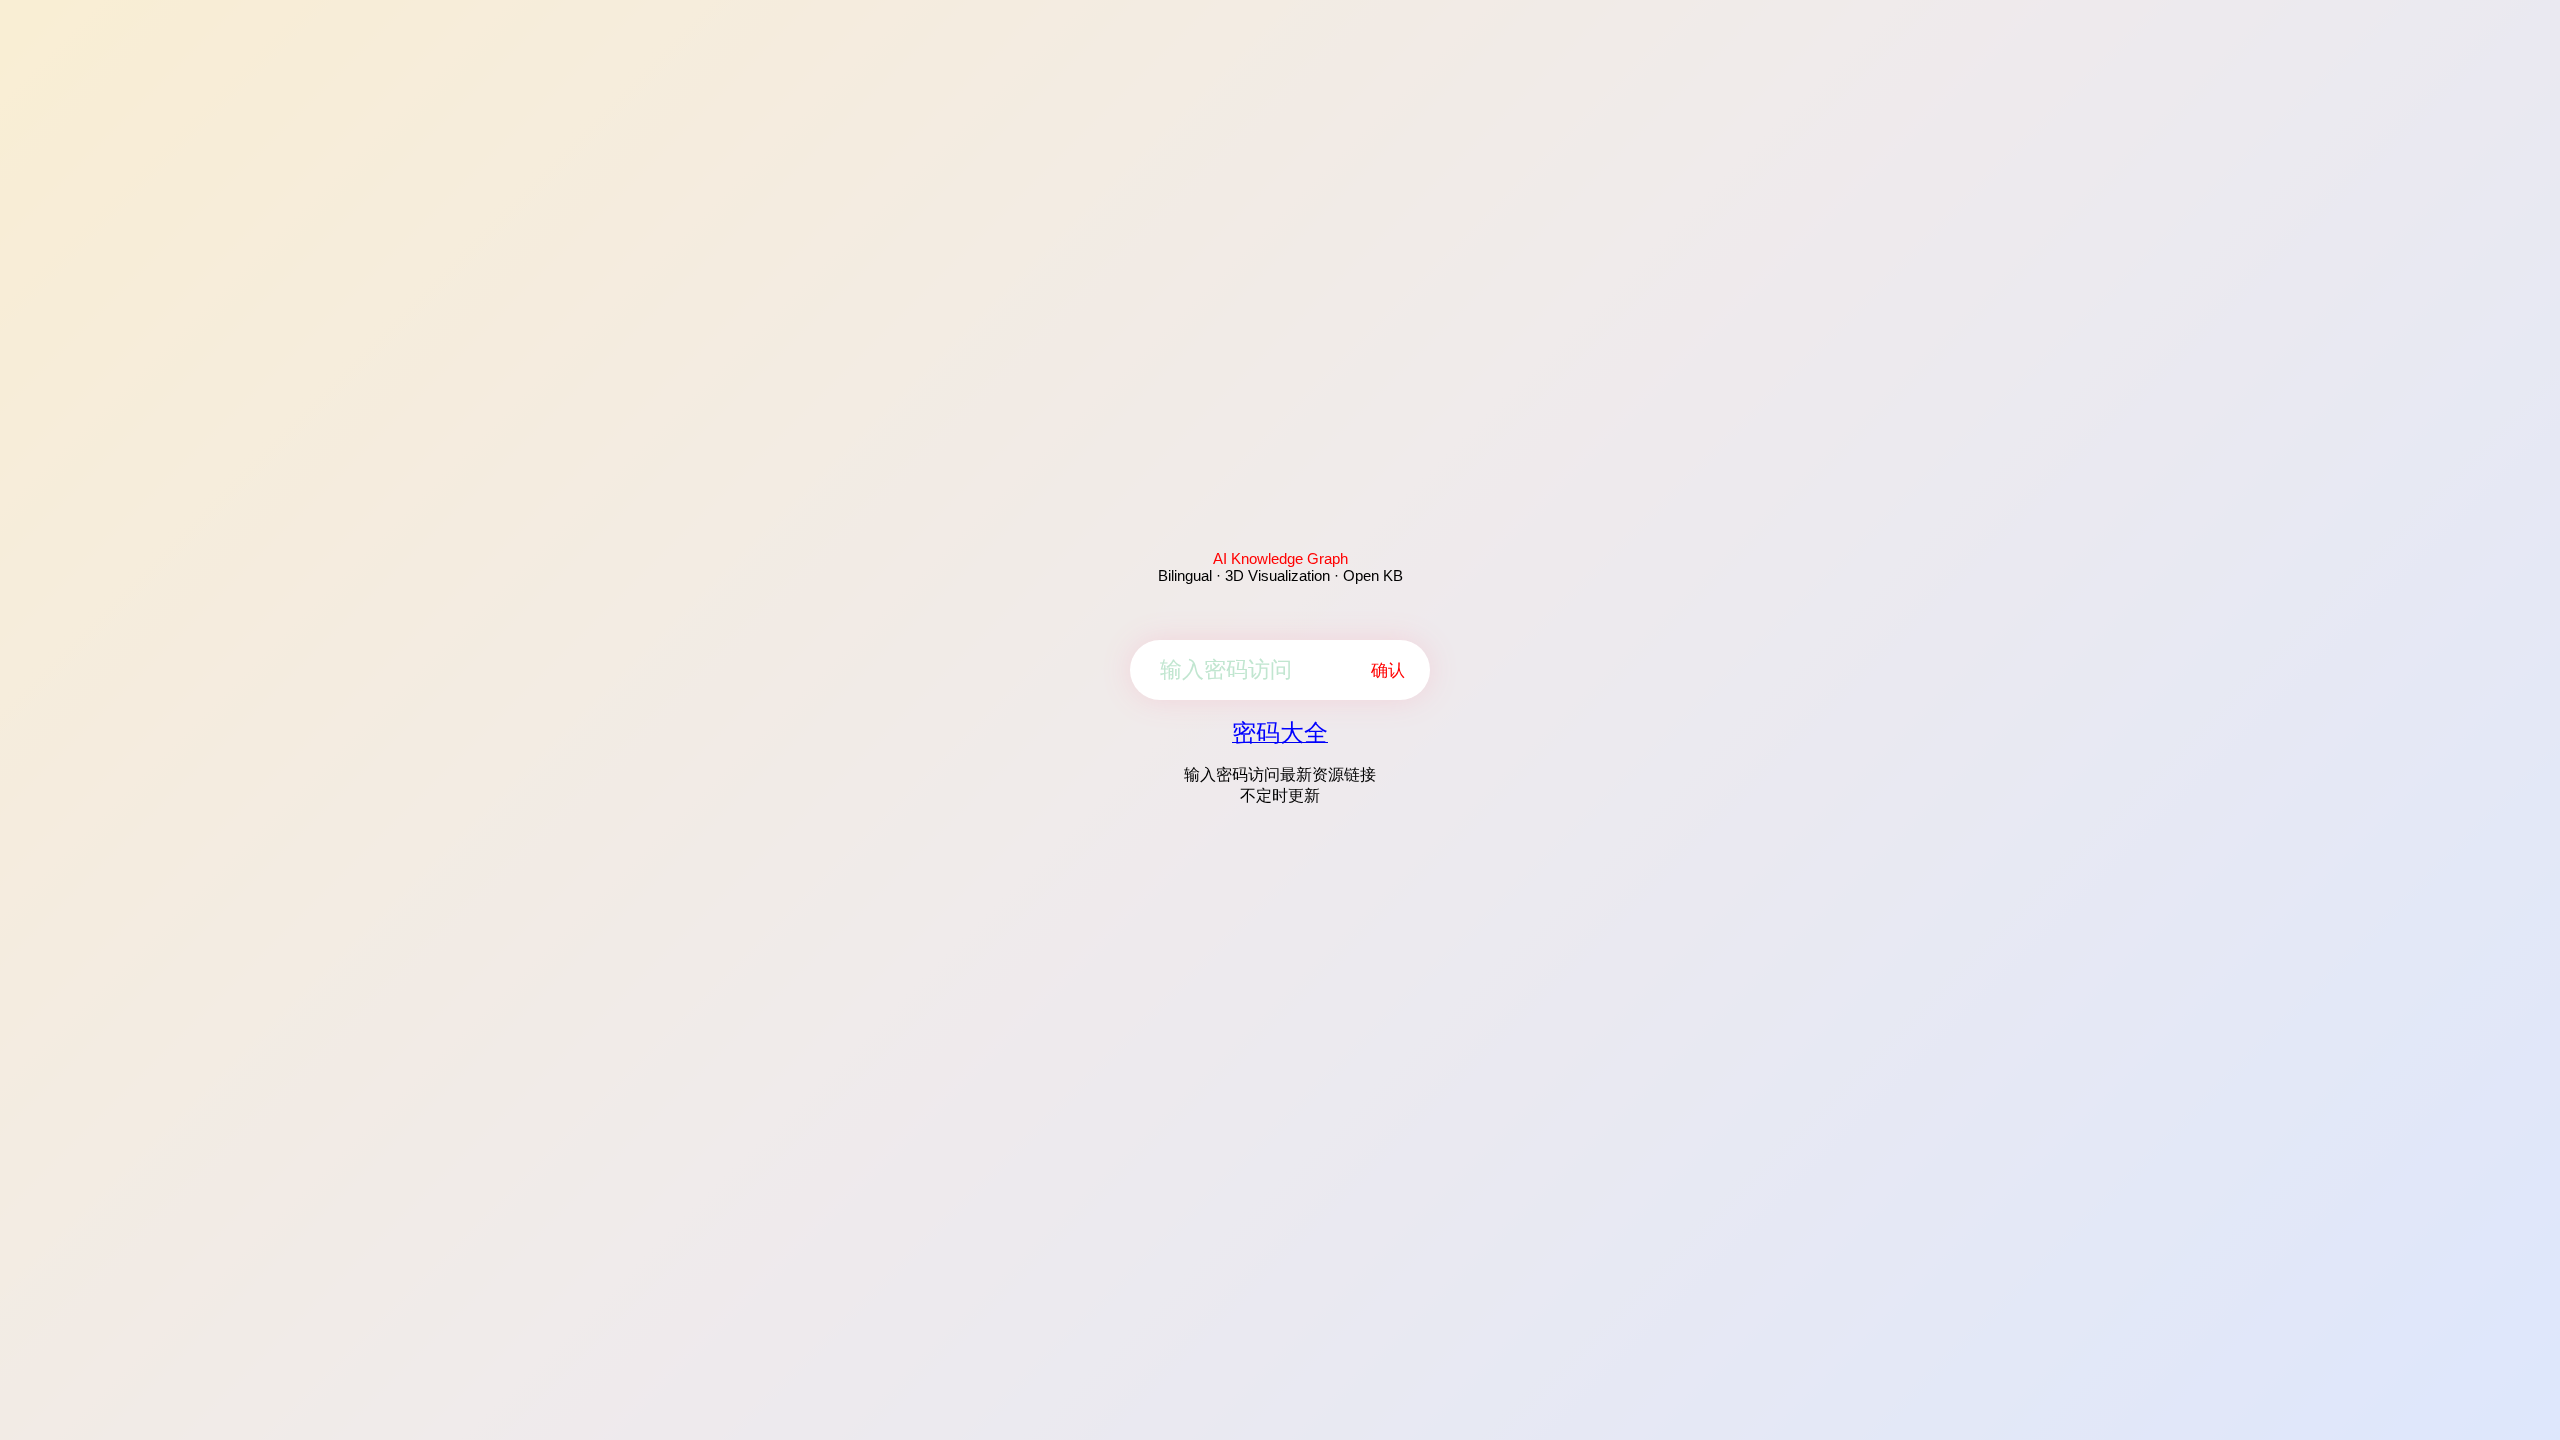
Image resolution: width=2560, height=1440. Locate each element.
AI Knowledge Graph (1280, 558)
